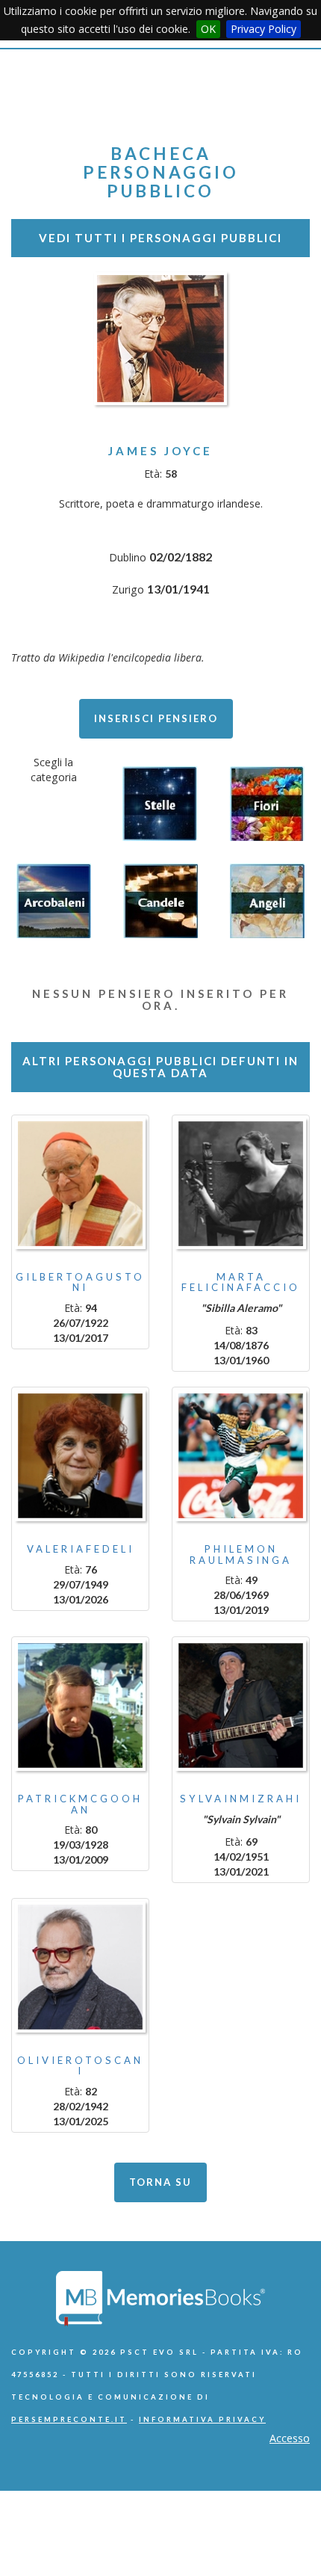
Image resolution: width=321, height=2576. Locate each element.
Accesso (290, 2438)
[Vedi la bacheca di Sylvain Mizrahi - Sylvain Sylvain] (241, 1705)
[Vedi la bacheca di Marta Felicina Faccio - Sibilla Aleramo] (241, 1184)
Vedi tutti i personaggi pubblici (160, 238)
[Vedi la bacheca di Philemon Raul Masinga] (241, 1456)
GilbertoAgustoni (80, 1282)
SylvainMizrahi (241, 1799)
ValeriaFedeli (81, 1549)
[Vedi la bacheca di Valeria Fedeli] (80, 1456)
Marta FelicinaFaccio (241, 1282)
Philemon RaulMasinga (241, 1554)
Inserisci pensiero (156, 718)
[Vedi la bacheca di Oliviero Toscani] (80, 1967)
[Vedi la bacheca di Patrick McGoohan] (80, 1705)
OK (208, 29)
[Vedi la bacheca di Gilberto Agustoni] (80, 1184)
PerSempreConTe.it (69, 2419)
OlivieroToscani (80, 2065)
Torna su (160, 2182)
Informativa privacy (202, 2419)
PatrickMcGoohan (80, 1804)
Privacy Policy (264, 29)
